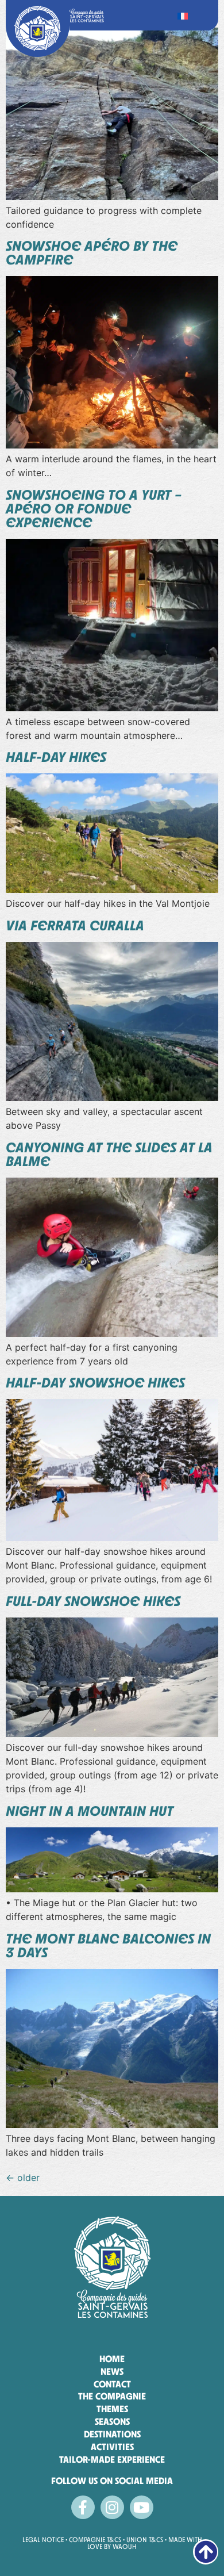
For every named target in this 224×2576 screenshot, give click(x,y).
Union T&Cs (145, 2540)
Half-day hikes (56, 757)
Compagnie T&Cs (95, 2540)
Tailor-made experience (112, 2460)
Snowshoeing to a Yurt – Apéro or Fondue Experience (94, 509)
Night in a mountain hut (90, 1811)
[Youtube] (142, 2507)
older (23, 2178)
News (112, 2372)
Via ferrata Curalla (75, 925)
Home (112, 2359)
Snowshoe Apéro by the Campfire (92, 253)
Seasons (112, 2422)
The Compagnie (112, 2396)
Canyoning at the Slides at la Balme (109, 1154)
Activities (112, 2447)
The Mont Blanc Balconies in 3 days (108, 1946)
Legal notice (44, 2540)
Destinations (112, 2434)
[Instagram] (112, 2507)
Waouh (125, 2547)
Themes (112, 2409)
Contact (112, 2384)
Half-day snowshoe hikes (95, 1383)
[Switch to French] (183, 15)
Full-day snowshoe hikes (93, 1601)
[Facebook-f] (83, 2507)
